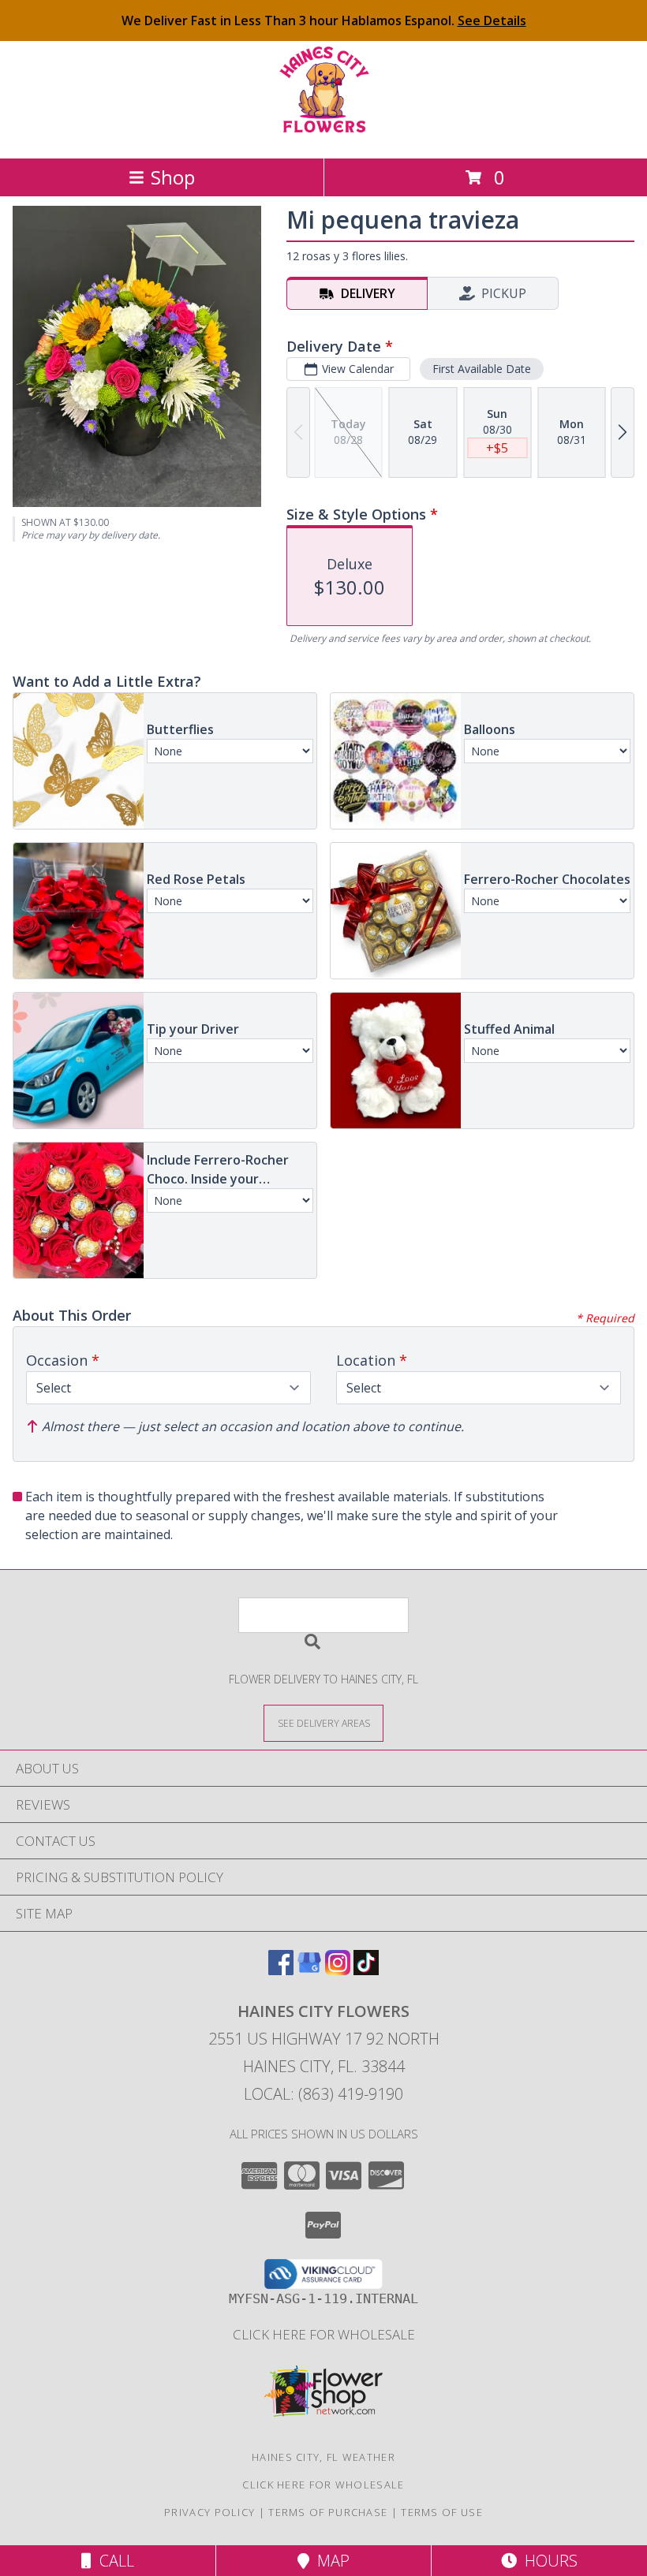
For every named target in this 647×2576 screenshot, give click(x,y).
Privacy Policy (209, 2512)
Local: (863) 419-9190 (323, 2094)
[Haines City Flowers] (324, 135)
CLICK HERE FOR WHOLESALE (324, 2334)
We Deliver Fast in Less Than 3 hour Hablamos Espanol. (324, 21)
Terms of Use (442, 2512)
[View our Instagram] (338, 1970)
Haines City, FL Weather (323, 2457)
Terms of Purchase (328, 2512)
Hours (547, 2561)
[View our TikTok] (366, 1970)
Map (329, 2561)
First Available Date (482, 369)
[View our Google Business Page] (309, 1970)
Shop (173, 177)
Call (113, 2561)
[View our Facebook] (281, 1970)
